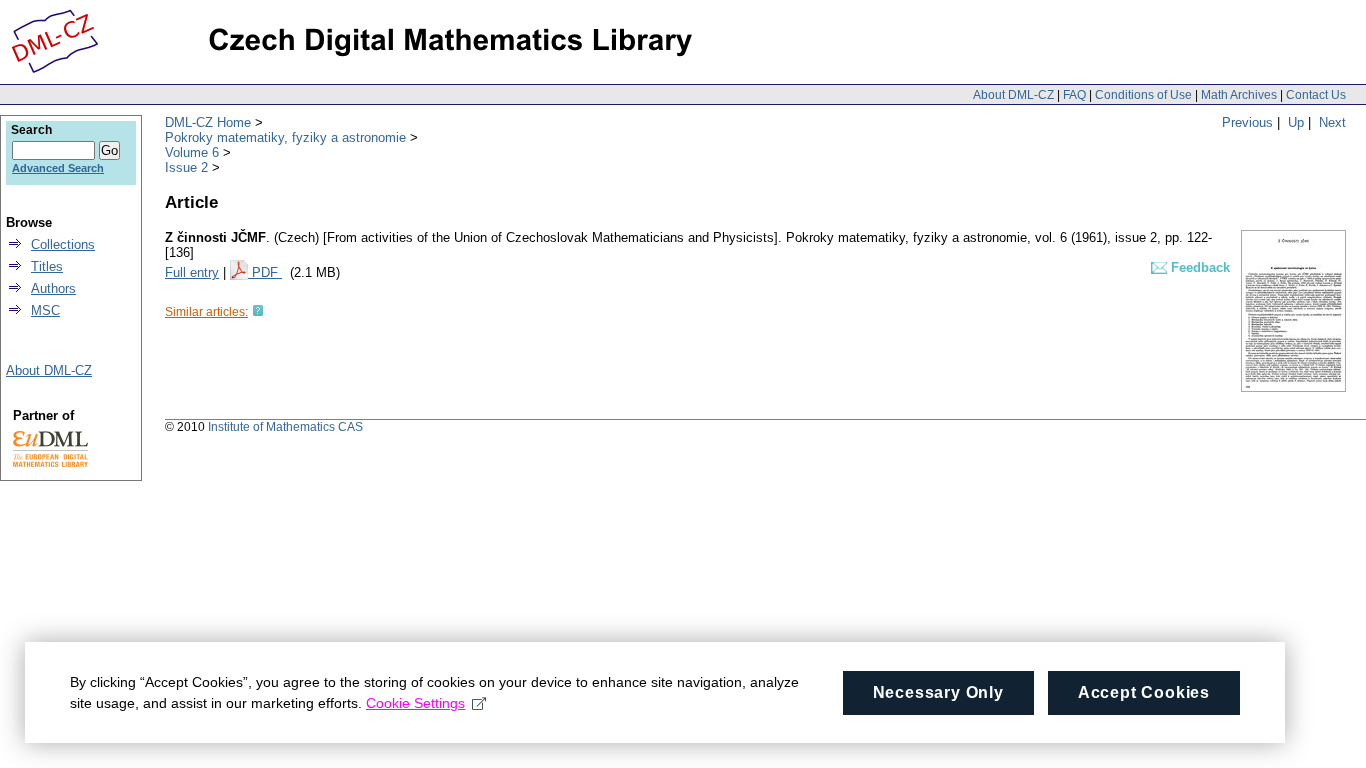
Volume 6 (192, 152)
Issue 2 (186, 167)
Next (1332, 122)
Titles (47, 266)
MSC (45, 310)
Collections (63, 244)
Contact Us (1316, 95)
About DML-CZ (1013, 95)
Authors (53, 288)
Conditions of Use (1143, 95)
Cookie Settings (415, 703)
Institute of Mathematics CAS (285, 427)
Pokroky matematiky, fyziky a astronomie (285, 137)
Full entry (192, 272)
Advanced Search (58, 168)
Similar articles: (206, 312)
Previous (1247, 122)
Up (1296, 122)
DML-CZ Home (208, 122)
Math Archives (1239, 95)
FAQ (1074, 95)
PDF (267, 272)
